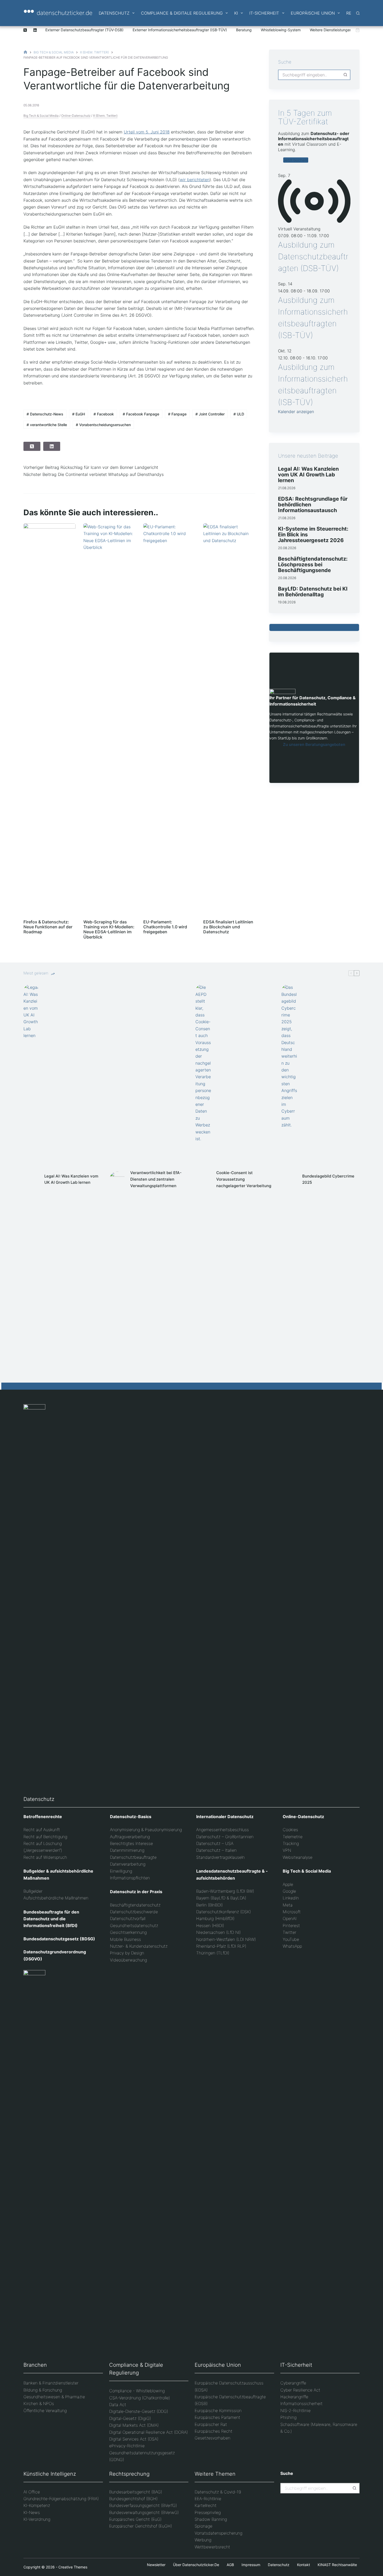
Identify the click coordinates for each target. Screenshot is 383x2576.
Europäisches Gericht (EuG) (135, 2519)
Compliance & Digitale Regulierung (182, 13)
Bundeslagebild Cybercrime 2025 (328, 1179)
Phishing (288, 2417)
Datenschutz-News (45, 414)
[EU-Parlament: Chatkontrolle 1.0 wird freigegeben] (169, 719)
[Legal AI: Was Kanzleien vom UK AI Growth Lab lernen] (31, 1179)
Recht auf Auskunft (42, 1830)
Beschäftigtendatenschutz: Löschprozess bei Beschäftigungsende (313, 565)
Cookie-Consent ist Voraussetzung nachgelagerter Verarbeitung (244, 1179)
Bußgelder (33, 1891)
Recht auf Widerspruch (45, 1857)
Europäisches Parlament (217, 2417)
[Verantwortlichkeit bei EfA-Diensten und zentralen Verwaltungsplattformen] (117, 1179)
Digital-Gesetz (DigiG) (130, 2418)
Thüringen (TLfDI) (213, 1953)
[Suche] (358, 13)
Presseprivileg (208, 2512)
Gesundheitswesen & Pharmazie (54, 2397)
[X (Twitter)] (25, 30)
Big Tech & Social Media (41, 116)
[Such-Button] (345, 75)
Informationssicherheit (301, 2403)
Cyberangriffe (293, 2383)
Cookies (290, 1830)
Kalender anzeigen (296, 412)
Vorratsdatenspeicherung (218, 2533)
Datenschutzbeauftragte (133, 1857)
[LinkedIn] (35, 30)
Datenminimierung (127, 1850)
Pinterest (291, 1925)
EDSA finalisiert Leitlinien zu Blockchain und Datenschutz (228, 927)
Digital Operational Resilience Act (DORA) (149, 2432)
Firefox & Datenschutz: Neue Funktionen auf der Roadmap (48, 927)
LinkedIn (291, 1898)
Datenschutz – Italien (216, 1850)
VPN (287, 1850)
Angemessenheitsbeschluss (223, 1830)
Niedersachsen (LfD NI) (218, 1932)
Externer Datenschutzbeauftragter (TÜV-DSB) (84, 30)
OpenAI (290, 1918)
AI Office (32, 2492)
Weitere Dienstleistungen (331, 30)
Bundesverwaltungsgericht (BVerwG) (144, 2512)
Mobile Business (125, 1939)
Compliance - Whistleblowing (137, 2391)
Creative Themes (73, 2567)
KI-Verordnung (37, 2519)
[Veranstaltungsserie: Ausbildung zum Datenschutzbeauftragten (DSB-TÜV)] (332, 236)
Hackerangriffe (294, 2397)
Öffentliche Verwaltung (45, 2411)
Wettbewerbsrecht (212, 2547)
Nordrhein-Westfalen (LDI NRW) (226, 1939)
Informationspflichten (130, 1878)
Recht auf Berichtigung (45, 1837)
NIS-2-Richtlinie (295, 2411)
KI (236, 13)
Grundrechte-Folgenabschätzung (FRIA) (61, 2499)
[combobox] (310, 75)
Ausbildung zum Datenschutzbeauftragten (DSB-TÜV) (313, 256)
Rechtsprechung (129, 2474)
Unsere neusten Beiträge (308, 456)
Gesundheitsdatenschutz (134, 1925)
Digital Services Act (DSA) (134, 2439)
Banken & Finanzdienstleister (51, 2383)
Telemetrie (293, 1837)
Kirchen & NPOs (39, 2403)
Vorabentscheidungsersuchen (103, 425)
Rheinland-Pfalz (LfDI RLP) (221, 1946)
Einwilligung (121, 1871)
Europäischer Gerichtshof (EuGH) (141, 2526)
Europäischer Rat (211, 2424)
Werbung (203, 2540)
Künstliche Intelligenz (50, 2474)
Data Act (118, 2405)
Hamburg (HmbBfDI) (215, 1918)
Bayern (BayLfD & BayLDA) (221, 1898)
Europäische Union (313, 13)
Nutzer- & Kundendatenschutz (139, 1946)
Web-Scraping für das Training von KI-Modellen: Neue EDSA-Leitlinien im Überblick (109, 929)
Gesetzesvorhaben (212, 2438)
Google (289, 1891)
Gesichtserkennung (128, 1932)
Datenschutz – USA (215, 1843)
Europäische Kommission (218, 2411)
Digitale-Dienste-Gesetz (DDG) (139, 2411)
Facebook (104, 414)
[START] (25, 52)
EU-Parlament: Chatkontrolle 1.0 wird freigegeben (165, 927)
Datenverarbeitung (128, 1864)
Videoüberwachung (128, 1960)
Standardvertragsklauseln (220, 1857)
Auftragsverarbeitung (130, 1837)
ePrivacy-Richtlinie (127, 2446)
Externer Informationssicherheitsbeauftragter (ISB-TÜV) (180, 30)
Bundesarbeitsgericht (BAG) (136, 2492)
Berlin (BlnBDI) (209, 1905)
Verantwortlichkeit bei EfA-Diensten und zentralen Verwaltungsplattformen (156, 1179)
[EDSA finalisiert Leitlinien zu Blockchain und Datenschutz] (229, 719)
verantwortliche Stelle (47, 425)
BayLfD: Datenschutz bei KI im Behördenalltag (313, 592)
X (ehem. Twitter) (105, 116)
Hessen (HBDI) (210, 1925)
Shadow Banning (211, 2519)
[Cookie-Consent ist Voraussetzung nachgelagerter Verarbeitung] (203, 1179)
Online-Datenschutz (76, 116)
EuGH (79, 414)
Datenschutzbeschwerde (134, 1912)
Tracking (291, 1843)
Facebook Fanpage (141, 414)
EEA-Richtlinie (208, 2499)
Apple (288, 1884)
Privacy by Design (127, 1953)
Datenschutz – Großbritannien (225, 1837)
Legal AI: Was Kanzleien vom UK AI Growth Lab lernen (308, 475)
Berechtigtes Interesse (131, 1843)
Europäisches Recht (214, 2431)
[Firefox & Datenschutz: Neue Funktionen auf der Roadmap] (50, 719)
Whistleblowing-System (281, 30)
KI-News (32, 2512)
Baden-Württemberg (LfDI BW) (225, 1891)
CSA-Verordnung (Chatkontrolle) (140, 2398)
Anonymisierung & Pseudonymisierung (146, 1830)
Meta (288, 1905)
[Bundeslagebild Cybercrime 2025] (289, 1179)
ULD (239, 414)
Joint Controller (210, 414)
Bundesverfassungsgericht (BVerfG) (143, 2505)
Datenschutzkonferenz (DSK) (224, 1912)
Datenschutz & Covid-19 (218, 2492)
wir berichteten (195, 180)
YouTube (291, 1939)
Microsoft (292, 1912)
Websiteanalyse (298, 1857)
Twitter (289, 1932)
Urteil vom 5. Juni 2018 (147, 132)
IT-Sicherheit (264, 13)
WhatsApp (292, 1946)
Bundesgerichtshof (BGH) (133, 2499)
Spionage (203, 2526)
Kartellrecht (206, 2505)
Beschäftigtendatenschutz (135, 1905)
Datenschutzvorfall (128, 1918)
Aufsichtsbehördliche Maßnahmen (56, 1898)
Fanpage (177, 414)
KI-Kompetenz (37, 2505)
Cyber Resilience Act (300, 2390)
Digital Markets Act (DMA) (134, 2425)
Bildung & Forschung (43, 2390)
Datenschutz (114, 13)
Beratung (244, 30)
